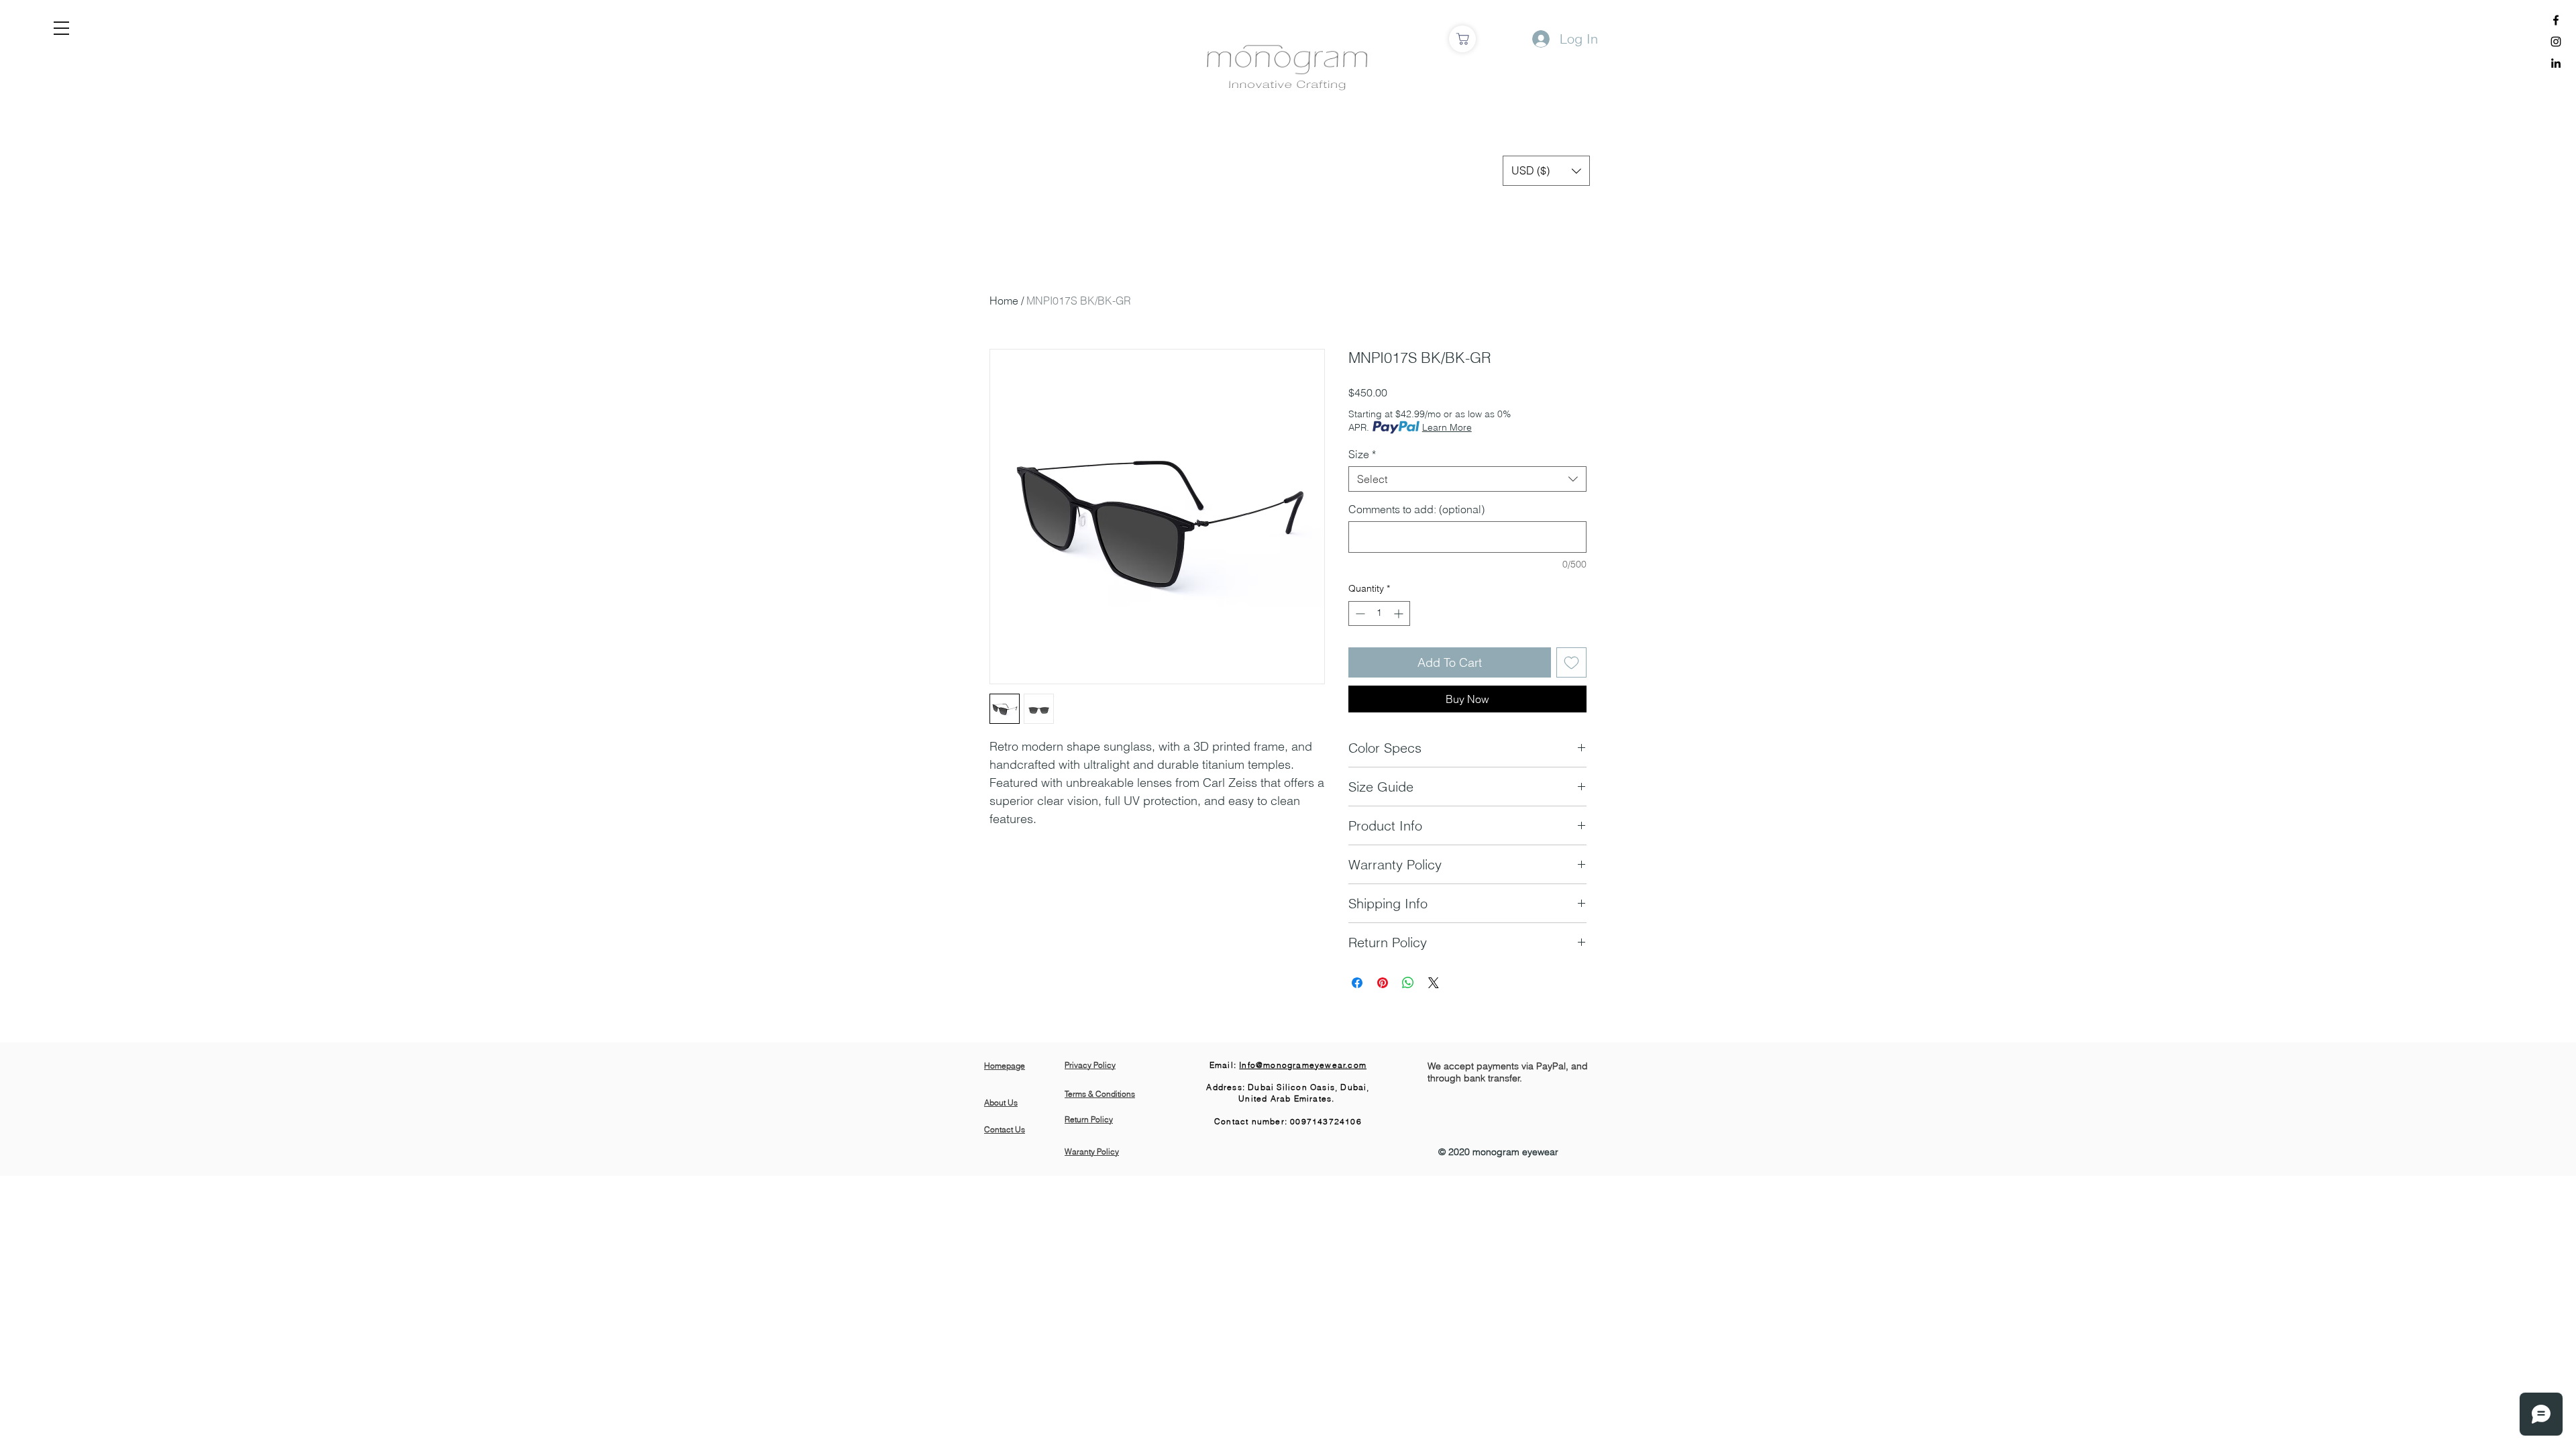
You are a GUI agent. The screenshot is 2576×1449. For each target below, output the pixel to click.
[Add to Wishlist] (1571, 662)
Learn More (1447, 427)
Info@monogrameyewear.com (1303, 1065)
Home (1004, 301)
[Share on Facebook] (1357, 983)
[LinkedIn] (2556, 63)
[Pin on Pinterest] (1383, 983)
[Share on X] (1434, 983)
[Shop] (1462, 39)
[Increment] (1400, 613)
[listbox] (1546, 171)
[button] (61, 28)
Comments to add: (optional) (1416, 509)
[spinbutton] (1379, 613)
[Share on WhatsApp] (1408, 983)
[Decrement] (1359, 613)
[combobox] (1467, 479)
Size (1362, 454)
